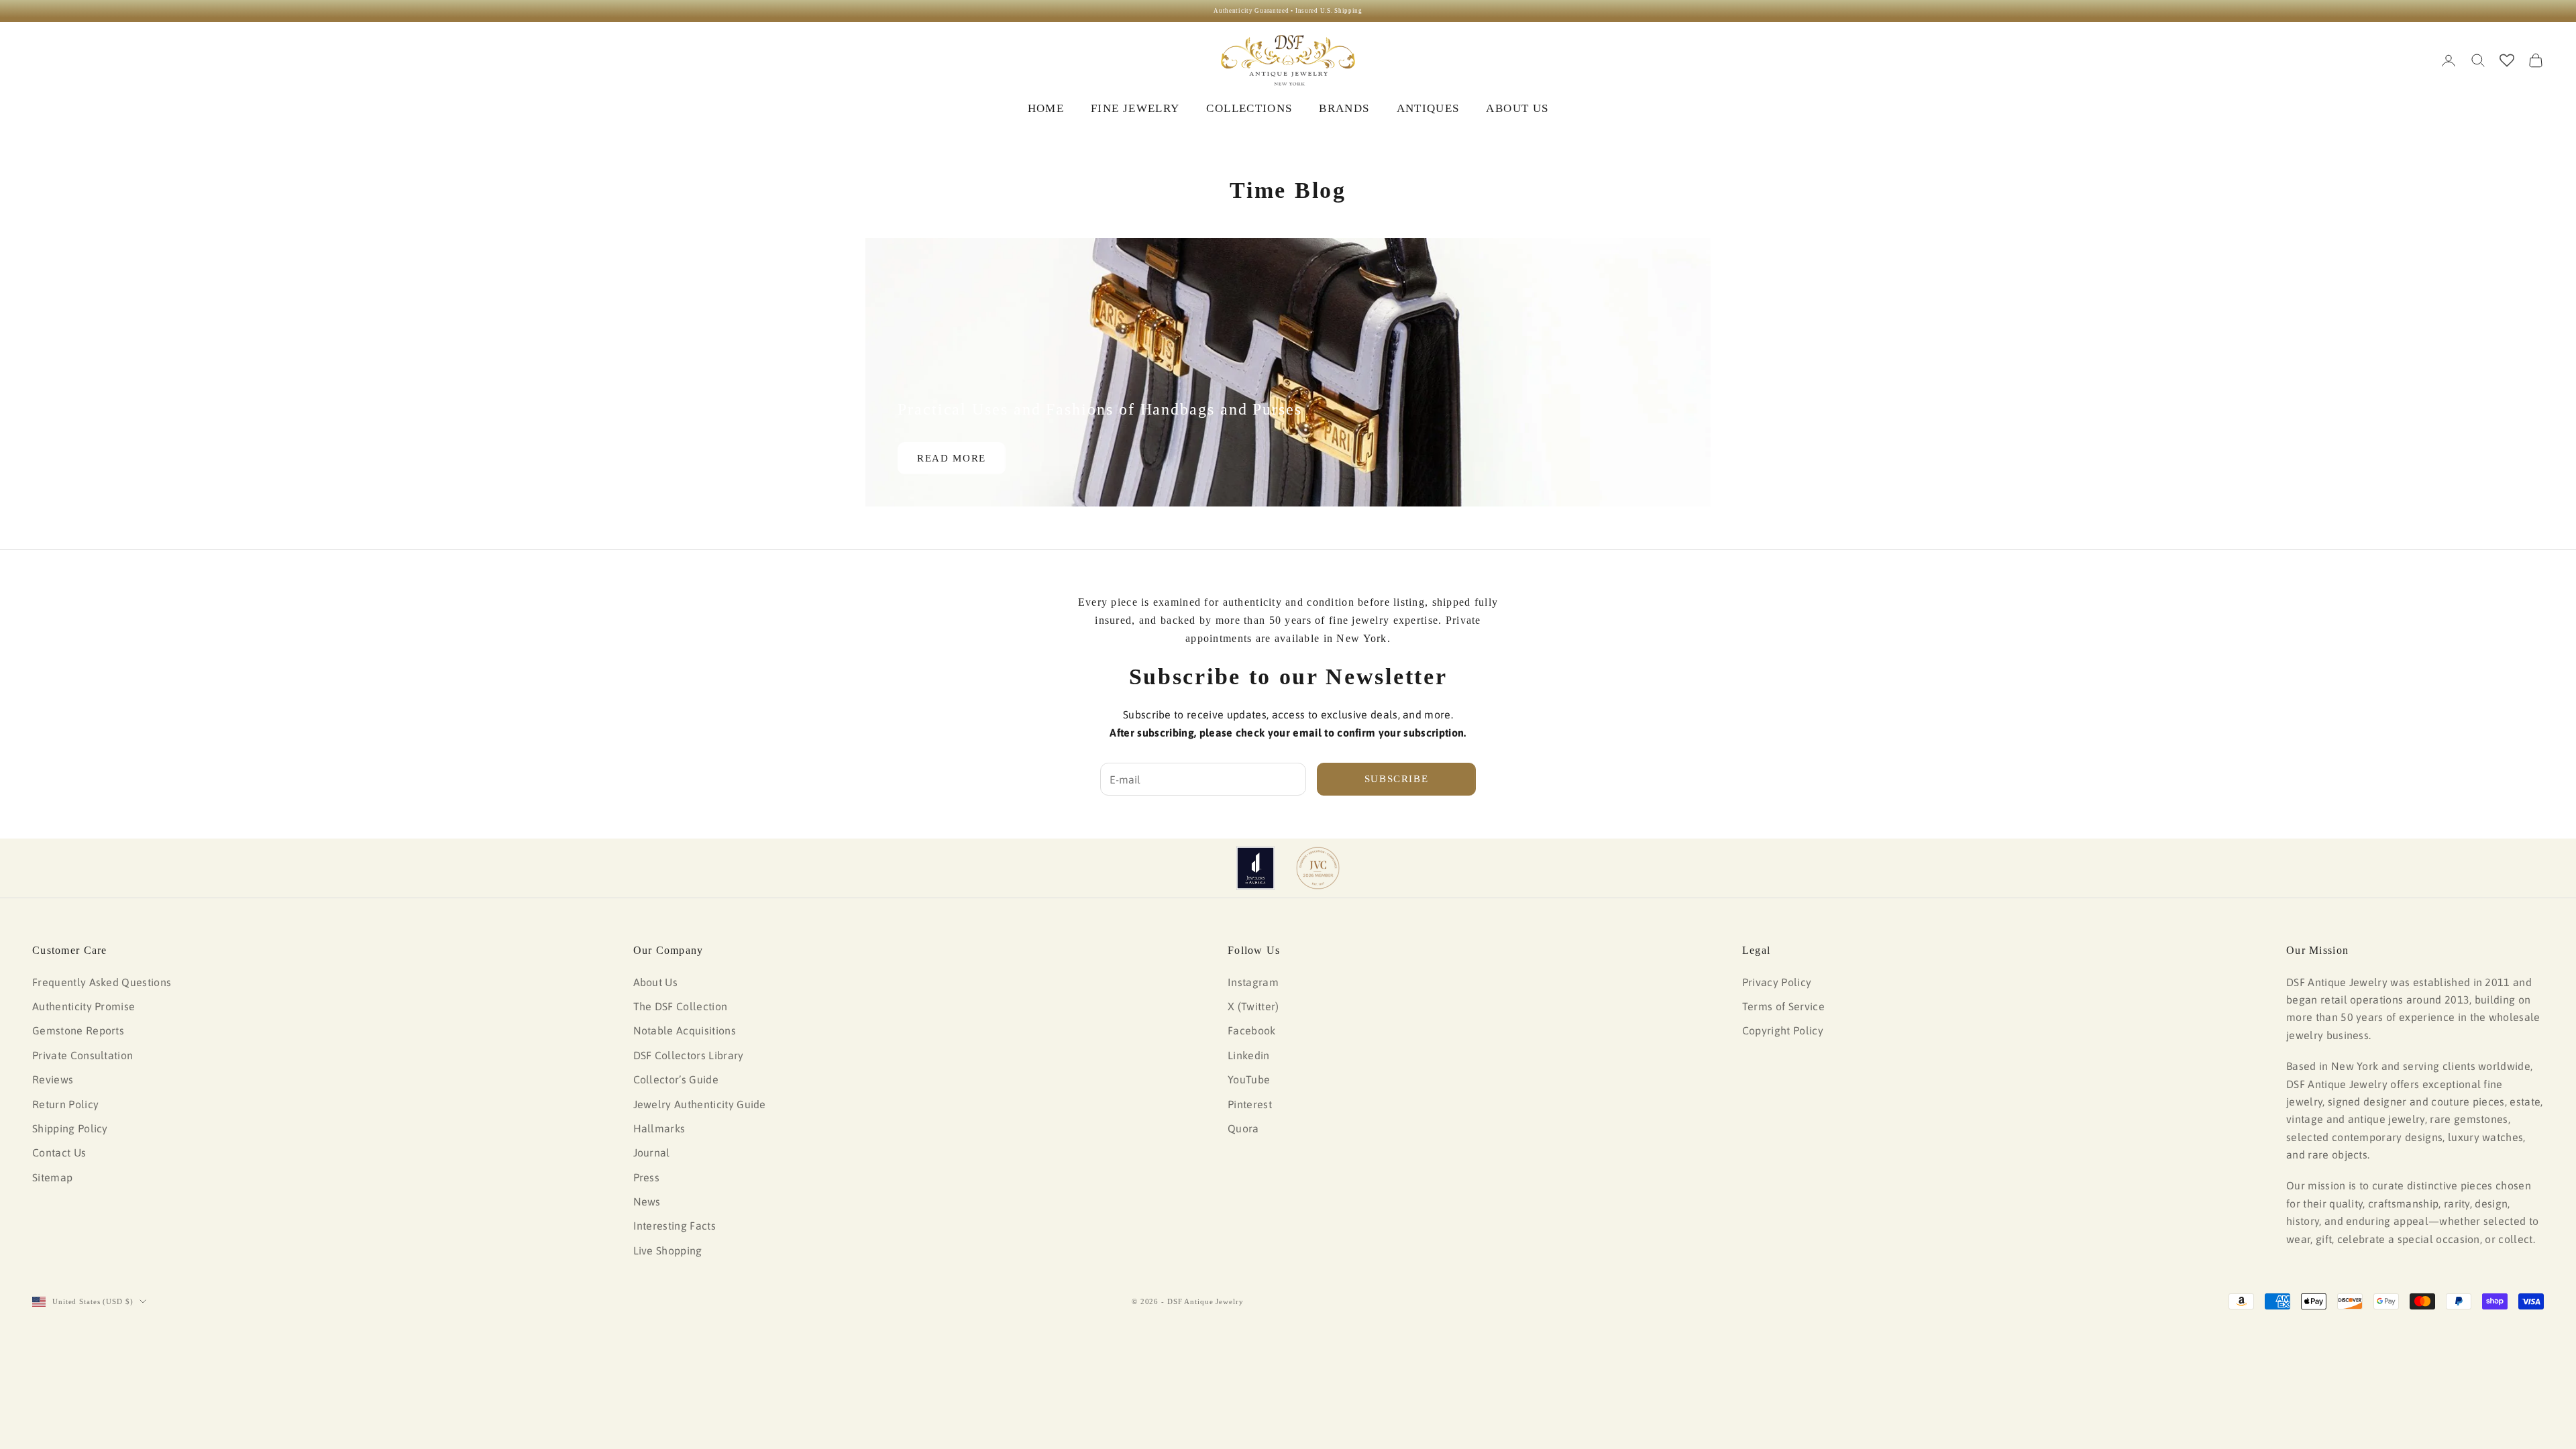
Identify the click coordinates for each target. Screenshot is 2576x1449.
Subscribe (1397, 779)
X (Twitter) (1253, 1006)
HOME (1046, 108)
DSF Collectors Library (689, 1055)
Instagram (1253, 982)
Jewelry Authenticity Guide (700, 1104)
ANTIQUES (1428, 108)
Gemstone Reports (78, 1030)
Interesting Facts (675, 1226)
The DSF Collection (681, 1006)
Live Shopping (668, 1250)
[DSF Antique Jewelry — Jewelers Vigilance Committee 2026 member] (1318, 868)
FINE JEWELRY (1135, 108)
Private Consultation (83, 1055)
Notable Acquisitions (685, 1030)
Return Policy (65, 1104)
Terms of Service (1783, 1006)
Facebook (1252, 1030)
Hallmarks (659, 1128)
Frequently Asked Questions (102, 982)
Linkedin (1249, 1055)
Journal (652, 1152)
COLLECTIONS (1249, 108)
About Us (656, 982)
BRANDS (1344, 108)
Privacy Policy (1777, 982)
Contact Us (59, 1152)
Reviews (53, 1079)
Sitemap (52, 1177)
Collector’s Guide (676, 1079)
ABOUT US (1517, 108)
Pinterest (1250, 1104)
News (647, 1201)
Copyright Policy (1783, 1030)
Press (647, 1177)
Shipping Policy (70, 1128)
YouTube (1249, 1079)
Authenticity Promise (84, 1006)
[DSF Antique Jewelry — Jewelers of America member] (1255, 868)
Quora (1243, 1128)
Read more (952, 458)
